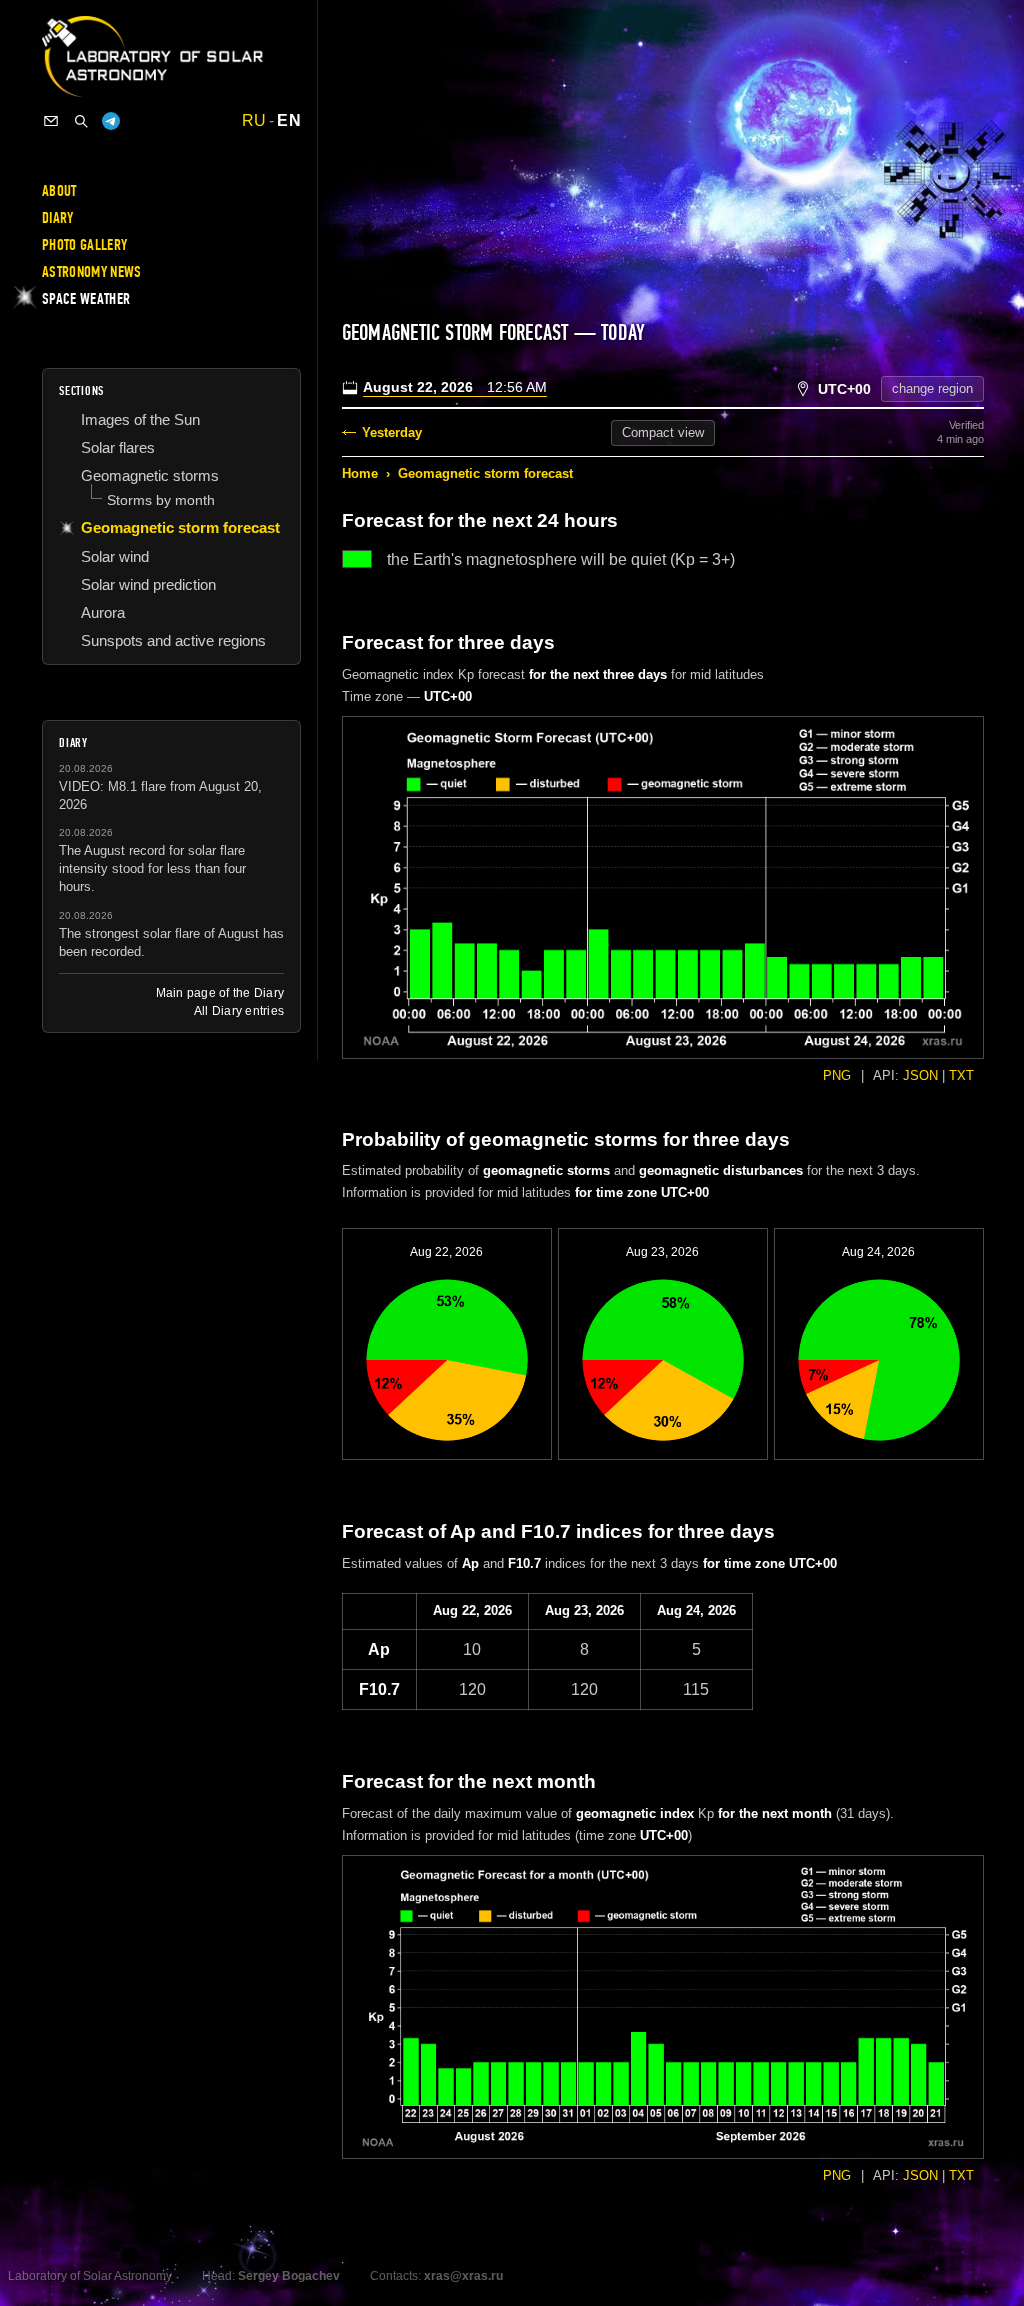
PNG (837, 1075)
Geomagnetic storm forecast (485, 473)
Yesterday (392, 432)
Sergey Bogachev (289, 2276)
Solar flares (118, 447)
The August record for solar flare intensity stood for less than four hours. (152, 868)
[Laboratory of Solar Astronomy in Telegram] (111, 121)
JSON (920, 1075)
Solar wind (115, 556)
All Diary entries (239, 1011)
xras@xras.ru (463, 2276)
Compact (663, 432)
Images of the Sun (140, 419)
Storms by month (161, 500)
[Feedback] (51, 121)
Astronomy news (91, 272)
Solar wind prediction (148, 584)
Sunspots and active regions (173, 640)
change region (932, 388)
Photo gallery (84, 245)
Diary (58, 218)
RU (254, 121)
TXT (961, 1075)
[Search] (81, 121)
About (59, 191)
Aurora (103, 612)
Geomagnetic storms (150, 475)
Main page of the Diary (220, 993)
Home (360, 473)
